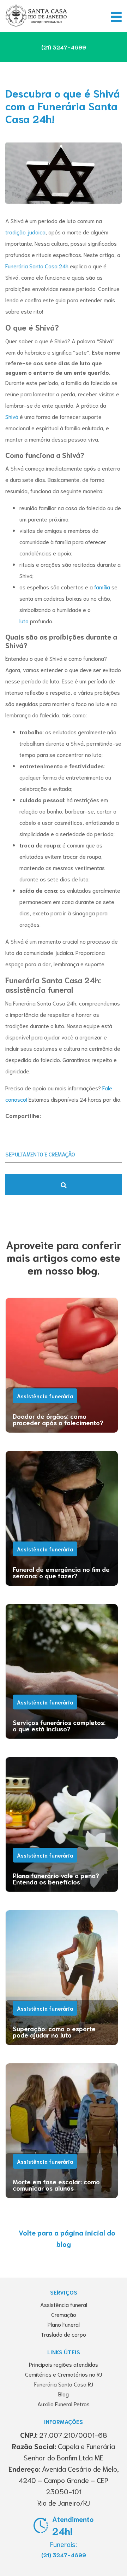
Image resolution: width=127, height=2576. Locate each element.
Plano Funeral (64, 2324)
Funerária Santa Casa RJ (64, 2384)
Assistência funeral (64, 2304)
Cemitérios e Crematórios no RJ (64, 2374)
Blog (64, 2394)
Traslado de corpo (64, 2334)
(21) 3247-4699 (64, 2555)
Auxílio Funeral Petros (64, 2404)
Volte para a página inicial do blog (67, 2238)
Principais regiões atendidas (64, 2364)
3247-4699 (64, 47)
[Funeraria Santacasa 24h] (36, 16)
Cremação (64, 2314)
